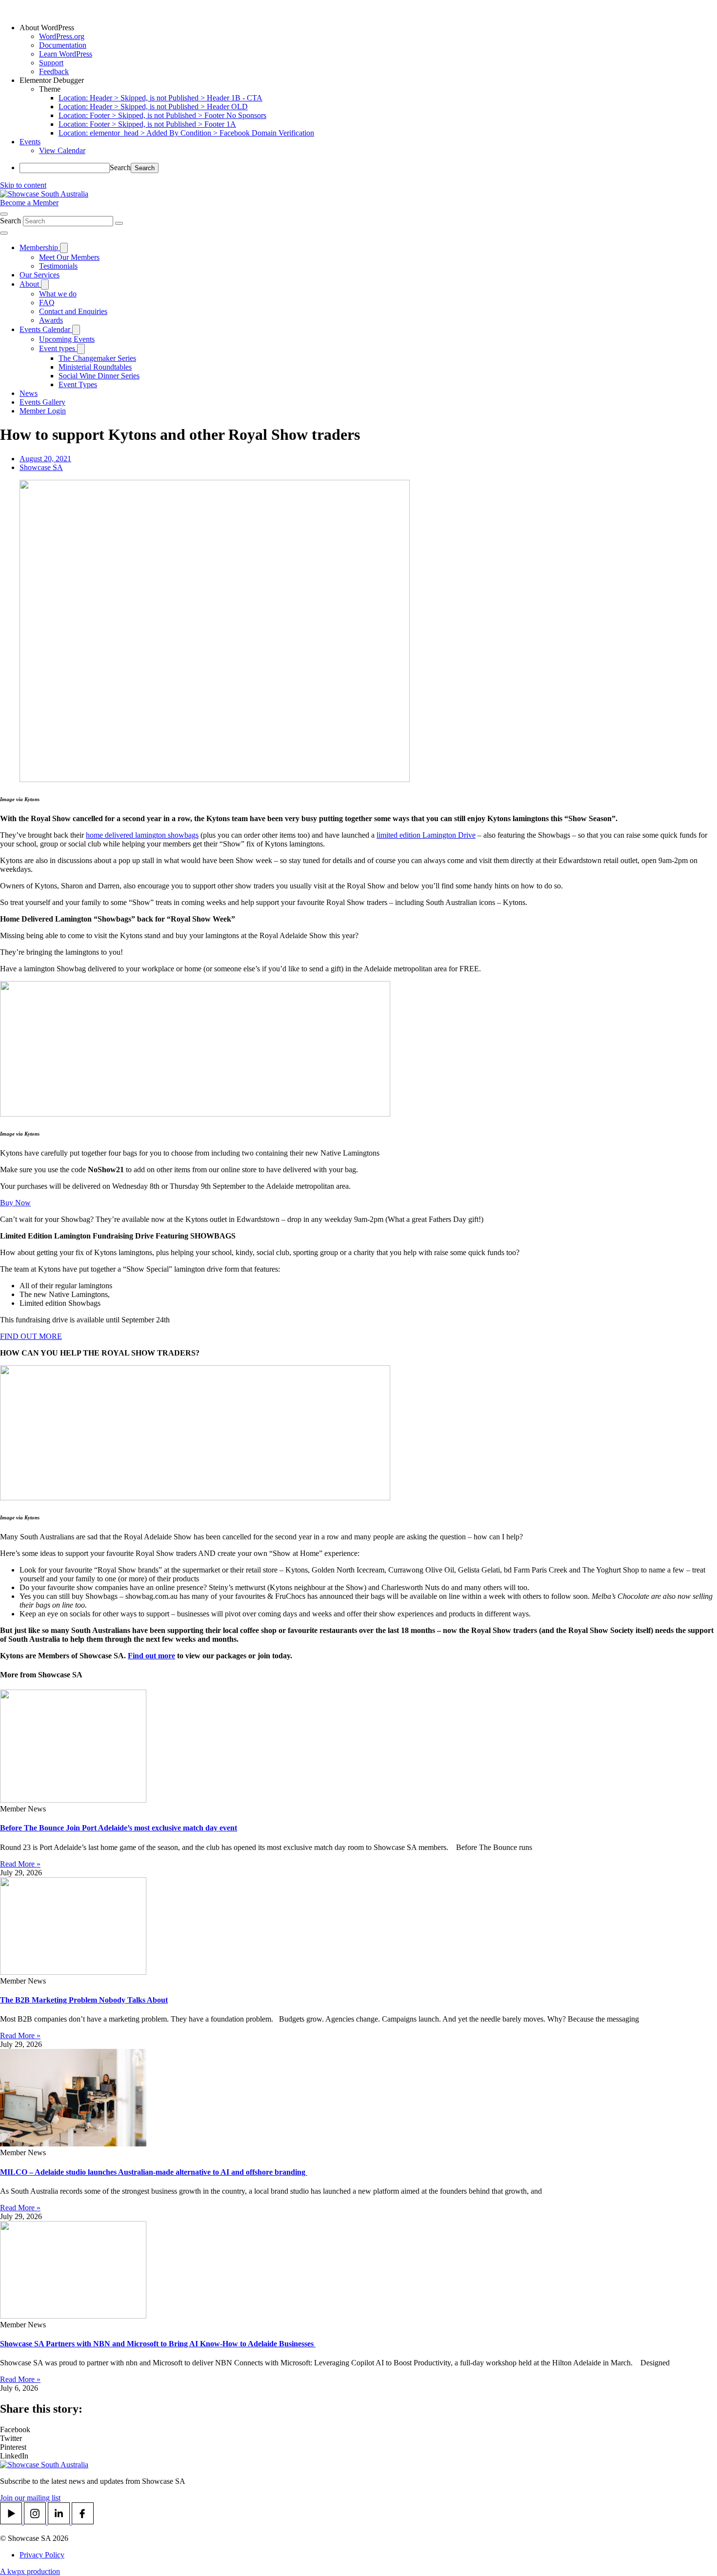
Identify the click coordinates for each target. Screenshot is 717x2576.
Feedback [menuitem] (54, 71)
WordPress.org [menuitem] (62, 36)
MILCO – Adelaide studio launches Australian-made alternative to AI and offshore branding (154, 2172)
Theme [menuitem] (50, 89)
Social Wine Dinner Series (99, 376)
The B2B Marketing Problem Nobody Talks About (84, 2000)
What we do (58, 294)
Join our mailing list (30, 2498)
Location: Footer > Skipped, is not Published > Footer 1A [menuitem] (147, 124)
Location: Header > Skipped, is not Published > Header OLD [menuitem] (153, 107)
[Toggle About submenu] (45, 285)
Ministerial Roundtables (95, 367)
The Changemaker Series (97, 358)
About (30, 284)
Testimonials (58, 266)
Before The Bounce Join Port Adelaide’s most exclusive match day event (119, 1828)
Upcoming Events (67, 339)
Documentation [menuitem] (63, 45)
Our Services (40, 275)
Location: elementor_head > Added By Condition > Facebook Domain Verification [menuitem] (186, 133)
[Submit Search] (119, 223)
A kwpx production (30, 2571)
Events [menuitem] (30, 142)
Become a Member (29, 203)
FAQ (47, 303)
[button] (358, 2430)
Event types (58, 348)
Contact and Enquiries (73, 311)
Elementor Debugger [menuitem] (52, 80)
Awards (51, 320)
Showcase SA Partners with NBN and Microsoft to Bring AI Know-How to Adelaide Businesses (158, 2344)
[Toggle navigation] (4, 233)
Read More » (20, 1864)
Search (120, 167)
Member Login (43, 411)
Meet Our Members (69, 257)
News (29, 393)
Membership (40, 247)
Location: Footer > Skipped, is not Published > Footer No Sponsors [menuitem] (162, 115)
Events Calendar (46, 329)
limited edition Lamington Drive (426, 835)
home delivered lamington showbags (142, 835)
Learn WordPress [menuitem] (66, 54)
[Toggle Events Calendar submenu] (76, 330)
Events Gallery (42, 402)
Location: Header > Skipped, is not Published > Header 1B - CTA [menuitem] (160, 98)
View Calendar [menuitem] (62, 150)
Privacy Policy (42, 2555)
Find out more (151, 1656)
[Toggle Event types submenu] (81, 349)
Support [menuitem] (51, 63)
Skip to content (23, 185)
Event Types (78, 384)
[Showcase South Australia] (44, 194)
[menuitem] (368, 28)
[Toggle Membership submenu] (64, 248)
